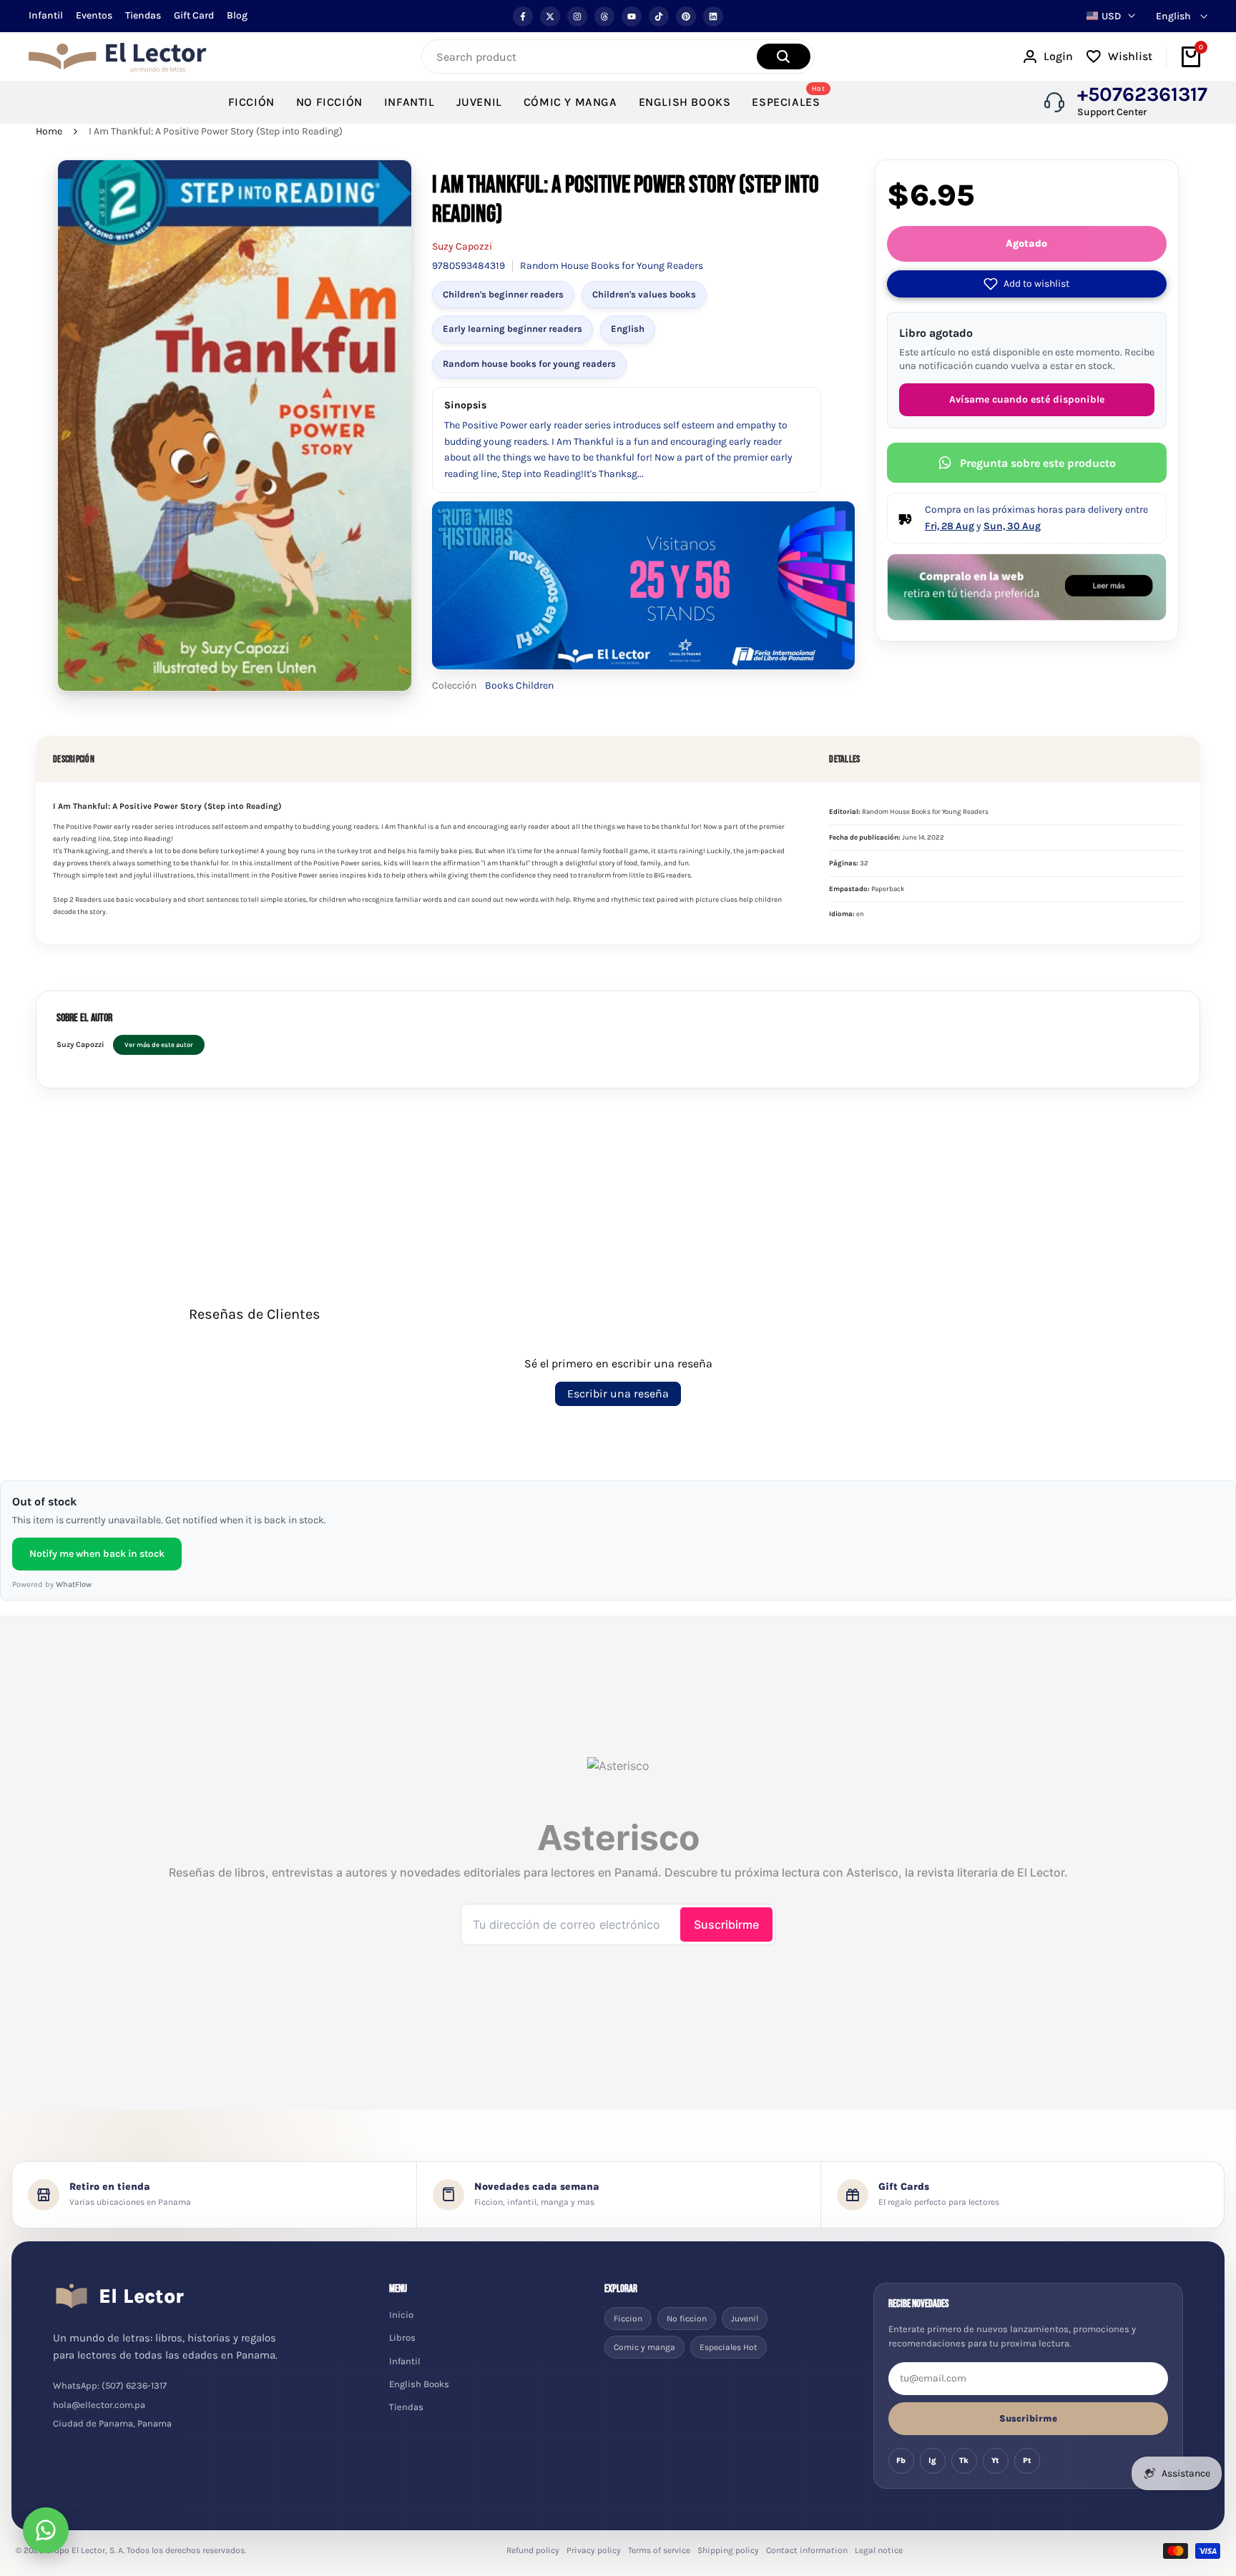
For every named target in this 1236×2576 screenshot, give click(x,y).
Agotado (1026, 244)
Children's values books (644, 294)
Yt (995, 2461)
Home (49, 131)
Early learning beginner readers (512, 329)
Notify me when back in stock (97, 1554)
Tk (964, 2461)
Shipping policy (728, 2550)
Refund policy (533, 2550)
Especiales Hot (729, 2347)
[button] (1027, 284)
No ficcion (687, 2319)
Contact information (807, 2550)
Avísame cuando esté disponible (1027, 399)
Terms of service (659, 2550)
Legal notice (879, 2550)
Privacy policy (594, 2550)
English (628, 329)
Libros (402, 2337)
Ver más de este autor (159, 1044)
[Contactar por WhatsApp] (46, 2530)
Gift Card (194, 15)
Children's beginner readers (503, 294)
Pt (1027, 2461)
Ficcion (628, 2319)
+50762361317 (1142, 94)
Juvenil (745, 2319)
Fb (901, 2461)
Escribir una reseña (618, 1393)
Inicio (401, 2315)
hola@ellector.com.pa (99, 2405)
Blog (237, 15)
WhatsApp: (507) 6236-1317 (110, 2385)
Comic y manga (644, 2347)
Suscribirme (1028, 2418)
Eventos (94, 15)
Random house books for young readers (529, 364)
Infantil (46, 15)
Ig (932, 2461)
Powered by (52, 1584)
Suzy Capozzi (462, 246)
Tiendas (143, 15)
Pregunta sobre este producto (1038, 463)
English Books (419, 2384)
